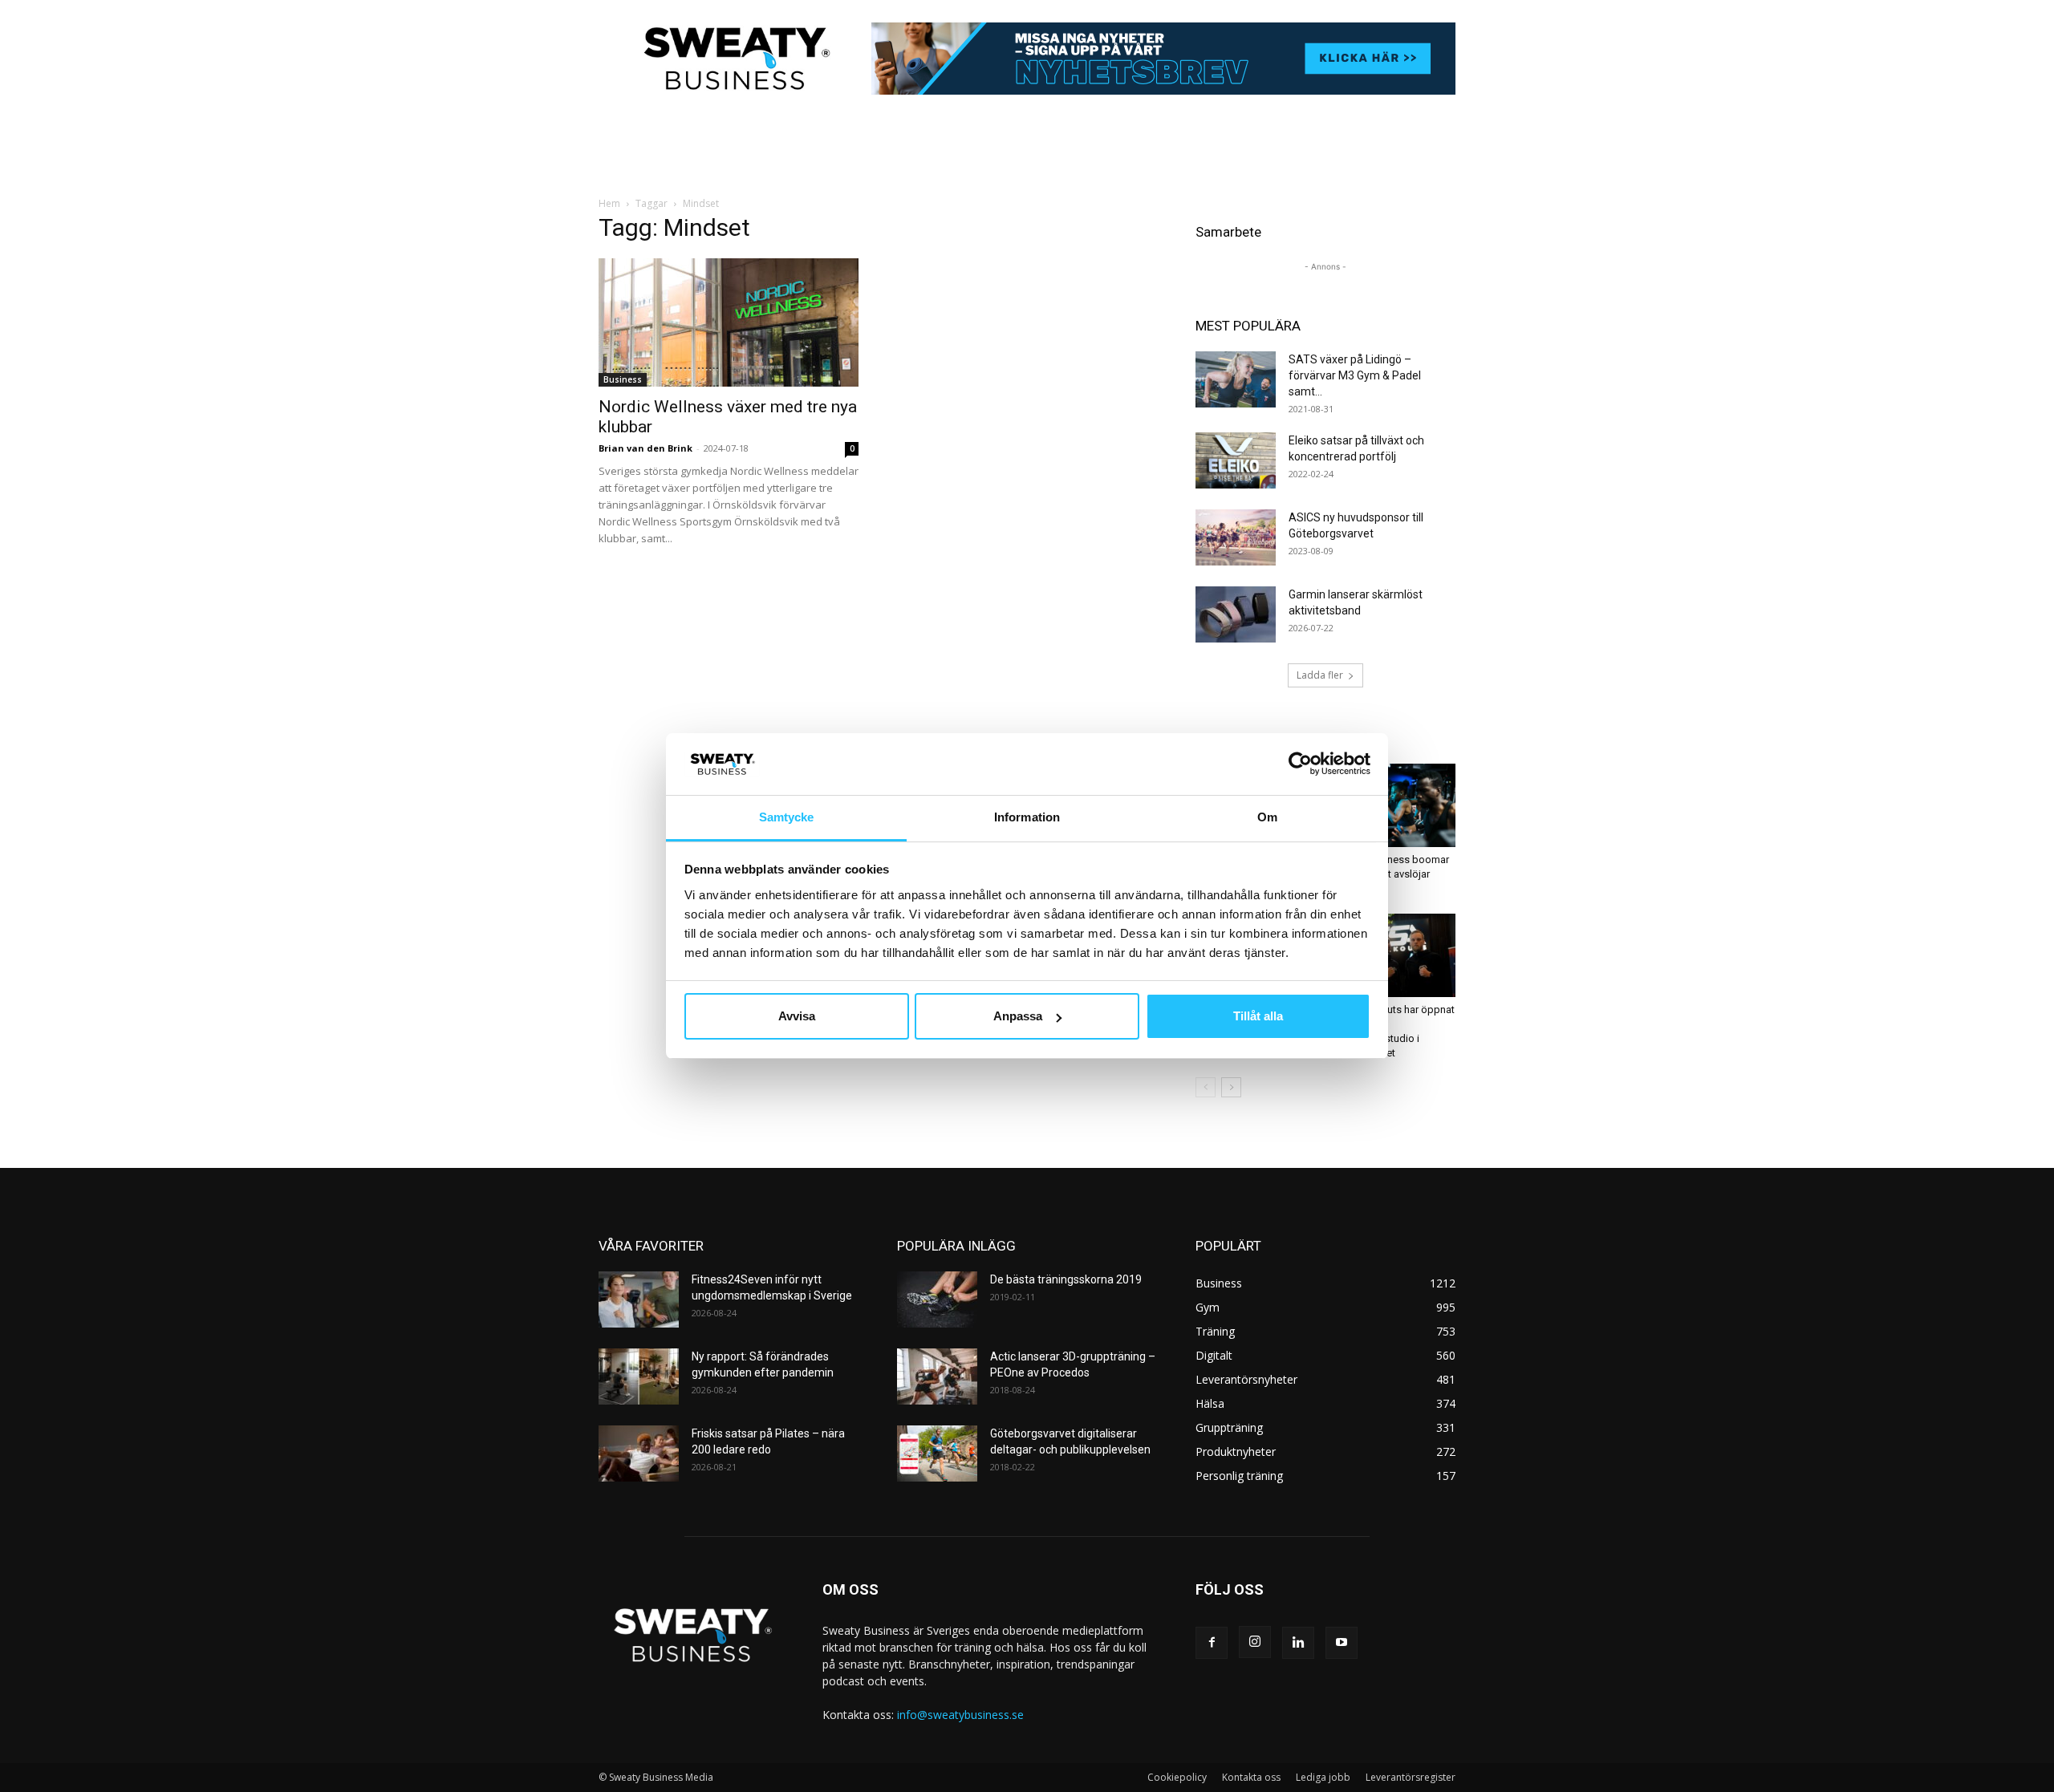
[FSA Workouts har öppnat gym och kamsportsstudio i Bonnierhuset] (1395, 955)
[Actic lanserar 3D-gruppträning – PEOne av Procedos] (937, 1376)
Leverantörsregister (1411, 1777)
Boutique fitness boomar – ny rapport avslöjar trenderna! (1392, 874)
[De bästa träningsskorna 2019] (937, 1299)
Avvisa (797, 1016)
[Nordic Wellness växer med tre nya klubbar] (729, 322)
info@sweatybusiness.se (960, 1715)
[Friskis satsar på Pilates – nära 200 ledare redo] (639, 1453)
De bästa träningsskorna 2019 (1066, 1279)
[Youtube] (1342, 1643)
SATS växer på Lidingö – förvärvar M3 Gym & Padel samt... (1355, 375)
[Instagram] (1255, 1642)
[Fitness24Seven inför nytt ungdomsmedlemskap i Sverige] (639, 1299)
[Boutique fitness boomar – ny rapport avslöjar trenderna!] (1395, 805)
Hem (609, 203)
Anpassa (1018, 1016)
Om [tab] (1267, 817)
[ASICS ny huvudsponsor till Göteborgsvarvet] (1236, 537)
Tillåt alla (1258, 1016)
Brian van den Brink (645, 448)
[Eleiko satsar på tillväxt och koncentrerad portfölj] (1236, 460)
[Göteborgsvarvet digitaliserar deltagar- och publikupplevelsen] (937, 1453)
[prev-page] (1206, 1087)
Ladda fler (1320, 675)
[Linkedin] (1298, 1643)
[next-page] (1231, 1087)
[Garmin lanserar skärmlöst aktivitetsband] (1236, 614)
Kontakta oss (1251, 1777)
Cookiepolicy (1177, 1777)
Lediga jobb (1323, 1777)
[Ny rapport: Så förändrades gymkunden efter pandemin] (639, 1376)
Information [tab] (1027, 817)
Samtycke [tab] (787, 817)
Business (623, 379)
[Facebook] (1212, 1643)
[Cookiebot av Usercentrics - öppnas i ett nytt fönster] (1300, 764)
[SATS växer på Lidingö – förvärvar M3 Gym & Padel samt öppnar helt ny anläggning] (1236, 379)
